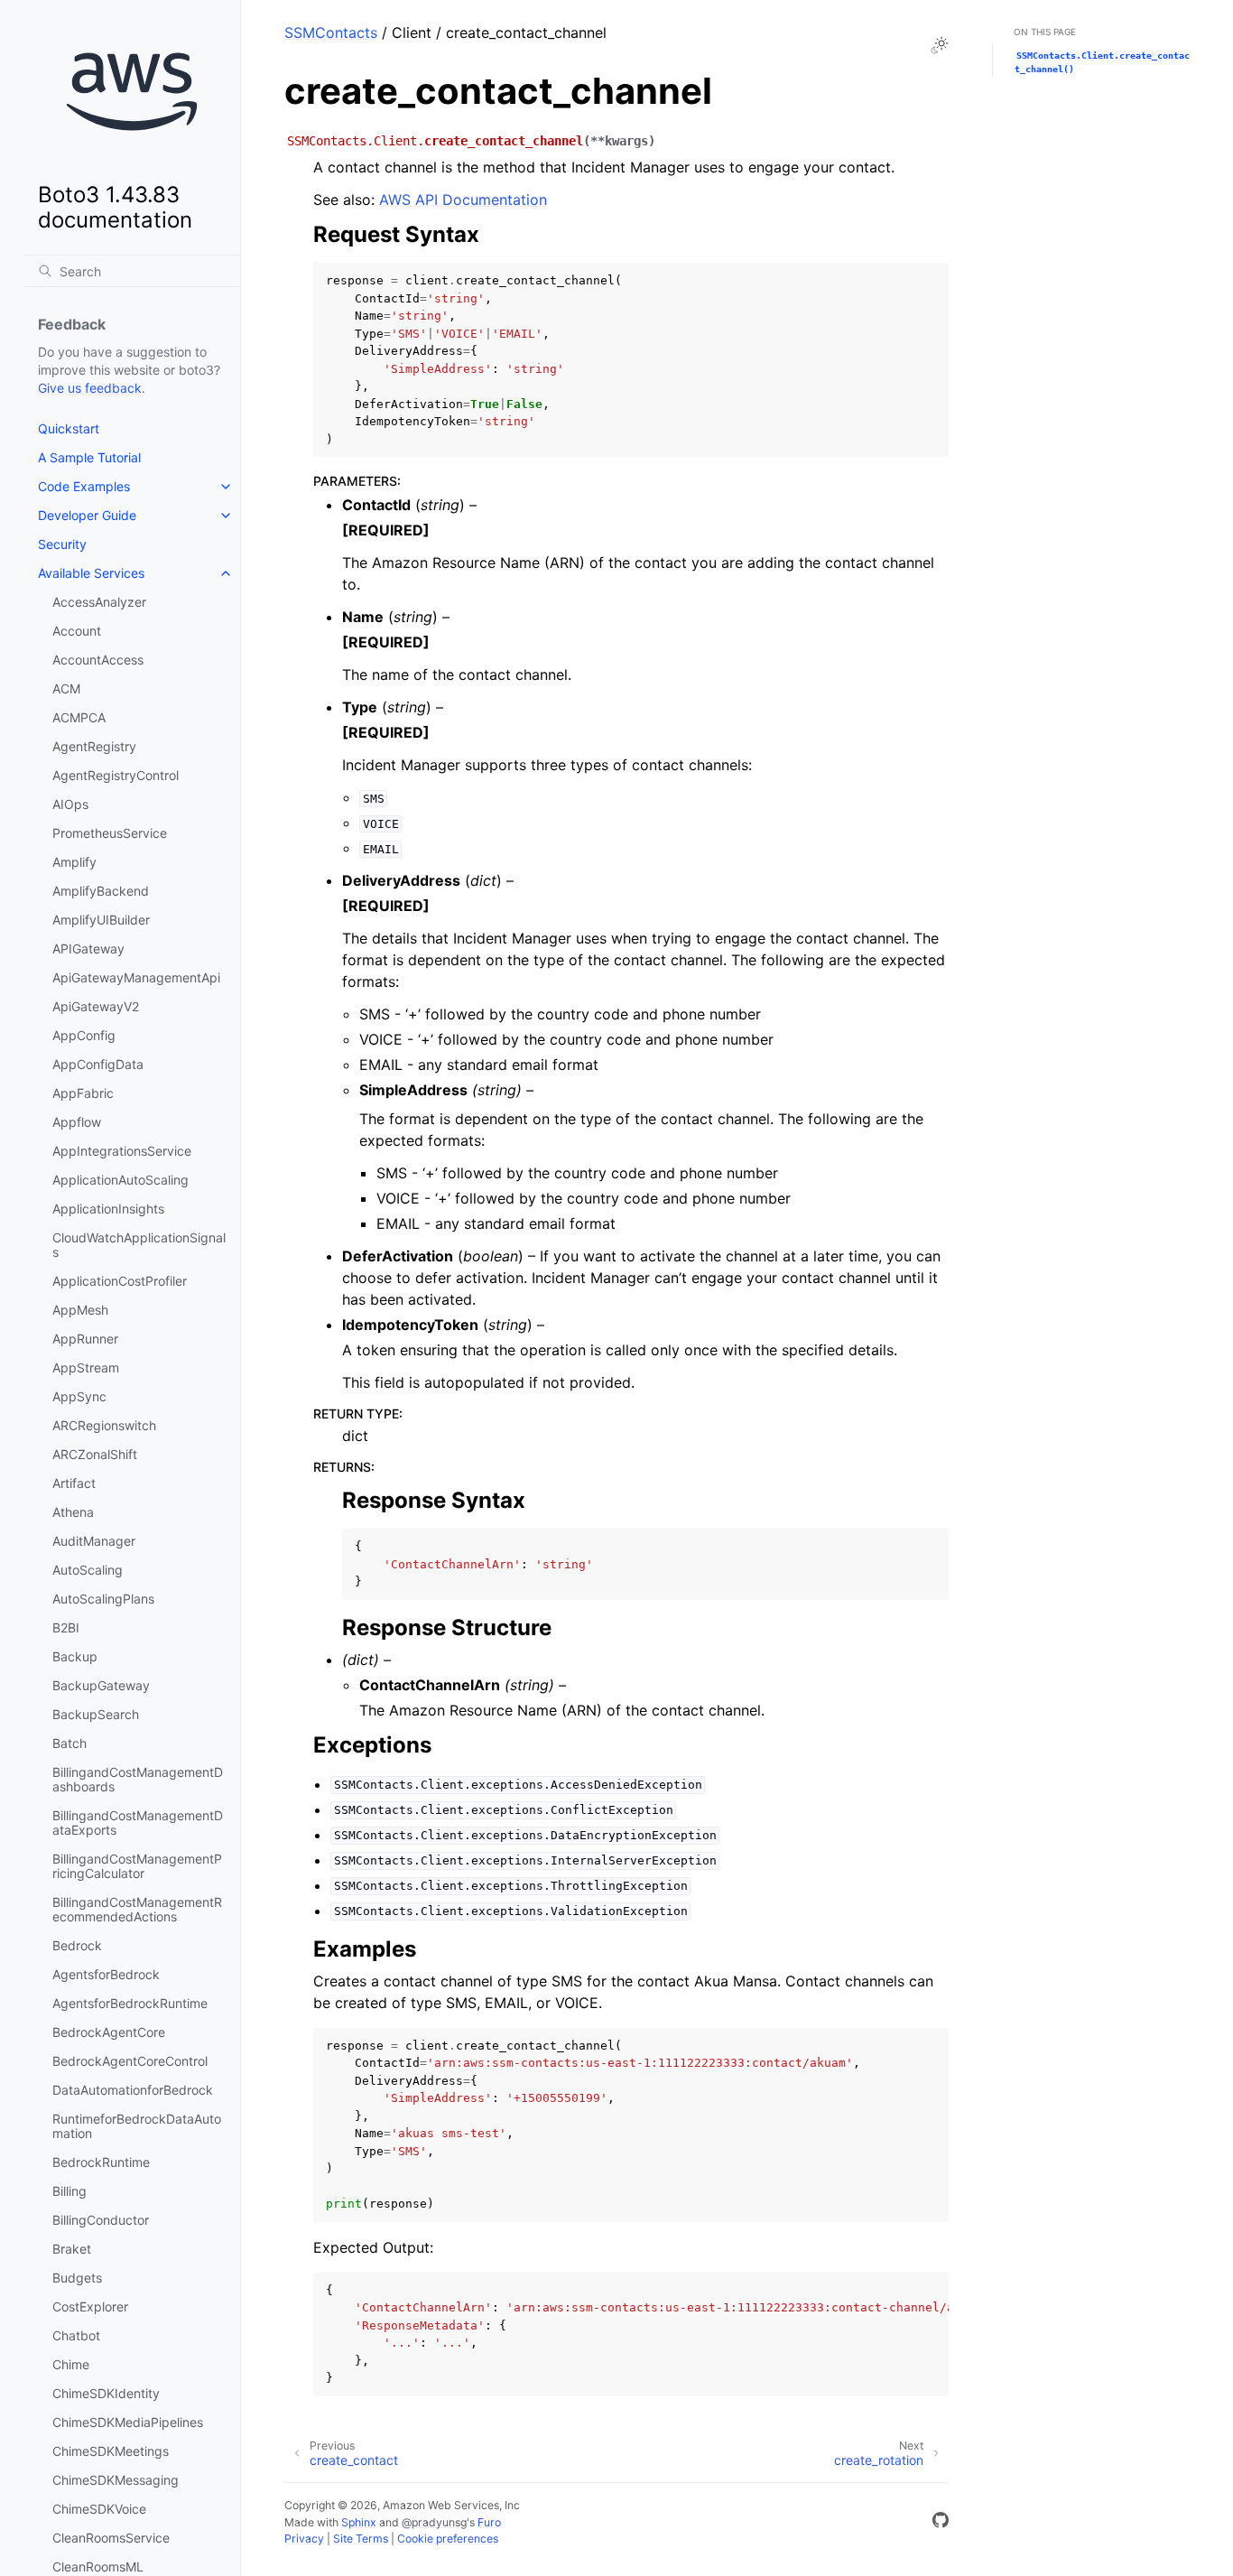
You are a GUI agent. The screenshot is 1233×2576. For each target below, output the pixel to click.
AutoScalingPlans (103, 1599)
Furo (489, 2522)
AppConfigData (98, 1064)
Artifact (74, 1483)
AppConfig (84, 1035)
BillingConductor (101, 2220)
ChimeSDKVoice (99, 2509)
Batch (70, 1743)
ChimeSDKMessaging (116, 2480)
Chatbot (76, 2335)
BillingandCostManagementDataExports (138, 1823)
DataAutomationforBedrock (133, 2090)
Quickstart (69, 428)
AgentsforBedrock (106, 1974)
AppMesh (80, 1310)
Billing (70, 2191)
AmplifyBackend (101, 891)
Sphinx (359, 2522)
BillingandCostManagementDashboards (138, 1779)
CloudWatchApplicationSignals (139, 1245)
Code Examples (84, 486)
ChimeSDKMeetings (111, 2451)
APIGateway (88, 949)
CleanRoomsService (111, 2538)
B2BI (66, 1627)
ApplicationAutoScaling (121, 1180)
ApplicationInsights (108, 1209)
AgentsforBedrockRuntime (130, 2003)
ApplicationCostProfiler (120, 1281)
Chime (71, 2364)
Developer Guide (87, 515)
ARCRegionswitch (104, 1425)
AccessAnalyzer (99, 602)
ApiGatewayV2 (96, 1006)
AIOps (70, 804)
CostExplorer (90, 2306)
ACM (66, 688)
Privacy (304, 2539)
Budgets (77, 2278)
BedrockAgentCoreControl (130, 2061)
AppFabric (83, 1093)
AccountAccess (98, 660)
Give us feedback (90, 388)
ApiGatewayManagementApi (136, 977)
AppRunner (85, 1339)
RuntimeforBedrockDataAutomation (137, 2126)
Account (77, 631)
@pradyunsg (434, 2522)
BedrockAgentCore (109, 2032)
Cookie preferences (448, 2539)
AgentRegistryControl (116, 775)
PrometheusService (110, 833)
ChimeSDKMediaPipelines (128, 2422)
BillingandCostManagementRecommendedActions (137, 1909)
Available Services (91, 573)
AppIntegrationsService (122, 1151)
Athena (73, 1512)
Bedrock (77, 1945)
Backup (75, 1656)
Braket (72, 2249)
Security (62, 544)
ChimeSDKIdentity (106, 2393)
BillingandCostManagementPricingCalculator (137, 1866)
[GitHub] (941, 2523)
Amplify (74, 862)
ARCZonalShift (95, 1454)
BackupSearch (96, 1714)
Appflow (77, 1122)
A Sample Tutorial (89, 457)
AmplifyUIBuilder (101, 920)
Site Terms (361, 2539)
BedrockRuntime (101, 2162)
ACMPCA (79, 717)
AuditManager (94, 1541)
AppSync (79, 1396)
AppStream (86, 1367)
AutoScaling (88, 1570)
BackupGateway (101, 1685)
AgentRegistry (94, 746)
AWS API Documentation (463, 200)
